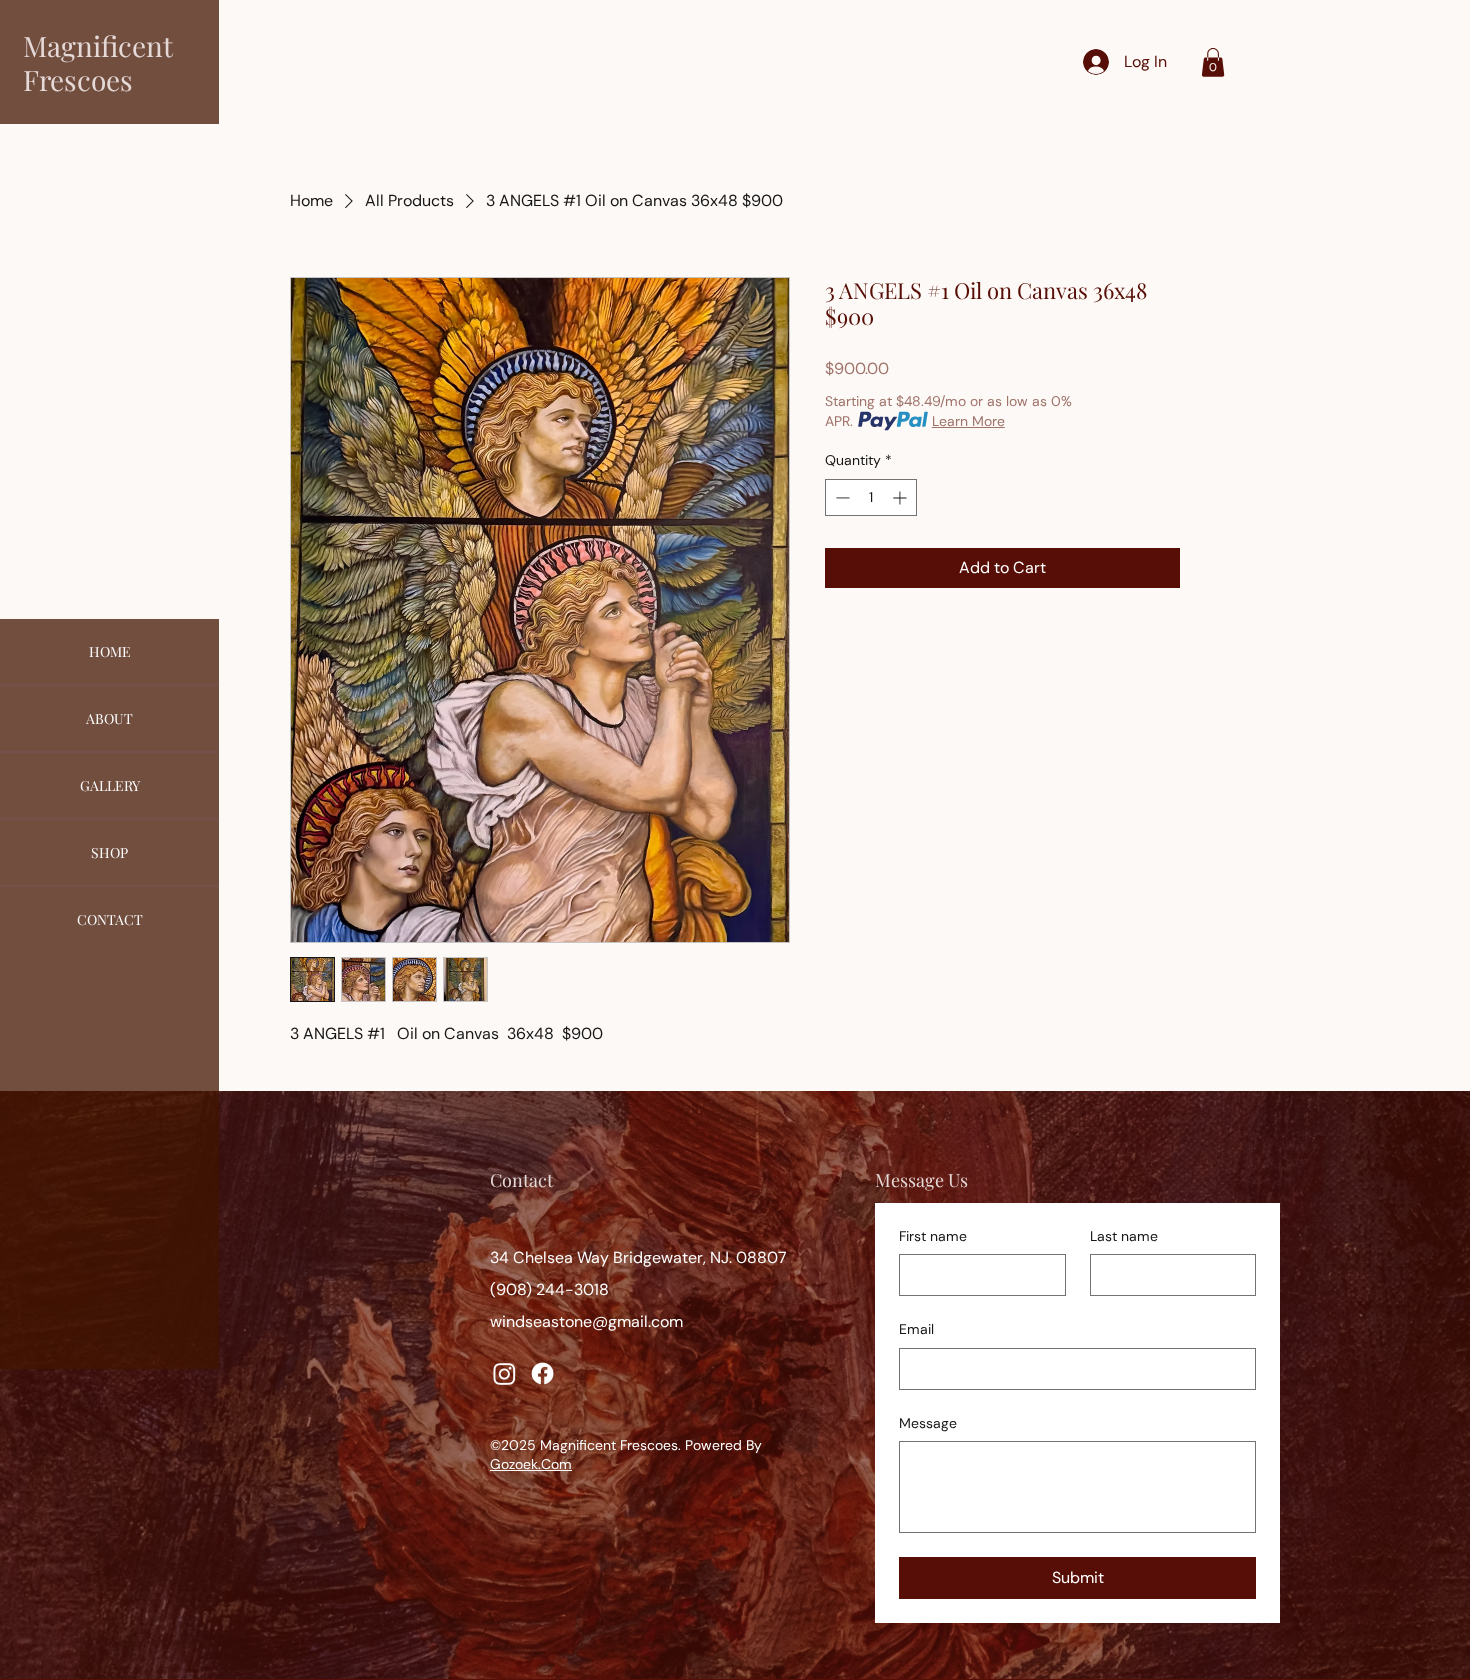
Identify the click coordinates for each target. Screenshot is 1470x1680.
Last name (1124, 1236)
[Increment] (901, 497)
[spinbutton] (871, 497)
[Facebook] (542, 1373)
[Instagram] (504, 1373)
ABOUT (109, 718)
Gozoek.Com (531, 1464)
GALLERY (110, 785)
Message (928, 1423)
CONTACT (110, 919)
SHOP (109, 852)
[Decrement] (840, 497)
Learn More (968, 421)
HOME (110, 651)
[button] (1213, 62)
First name (933, 1236)
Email (916, 1329)
